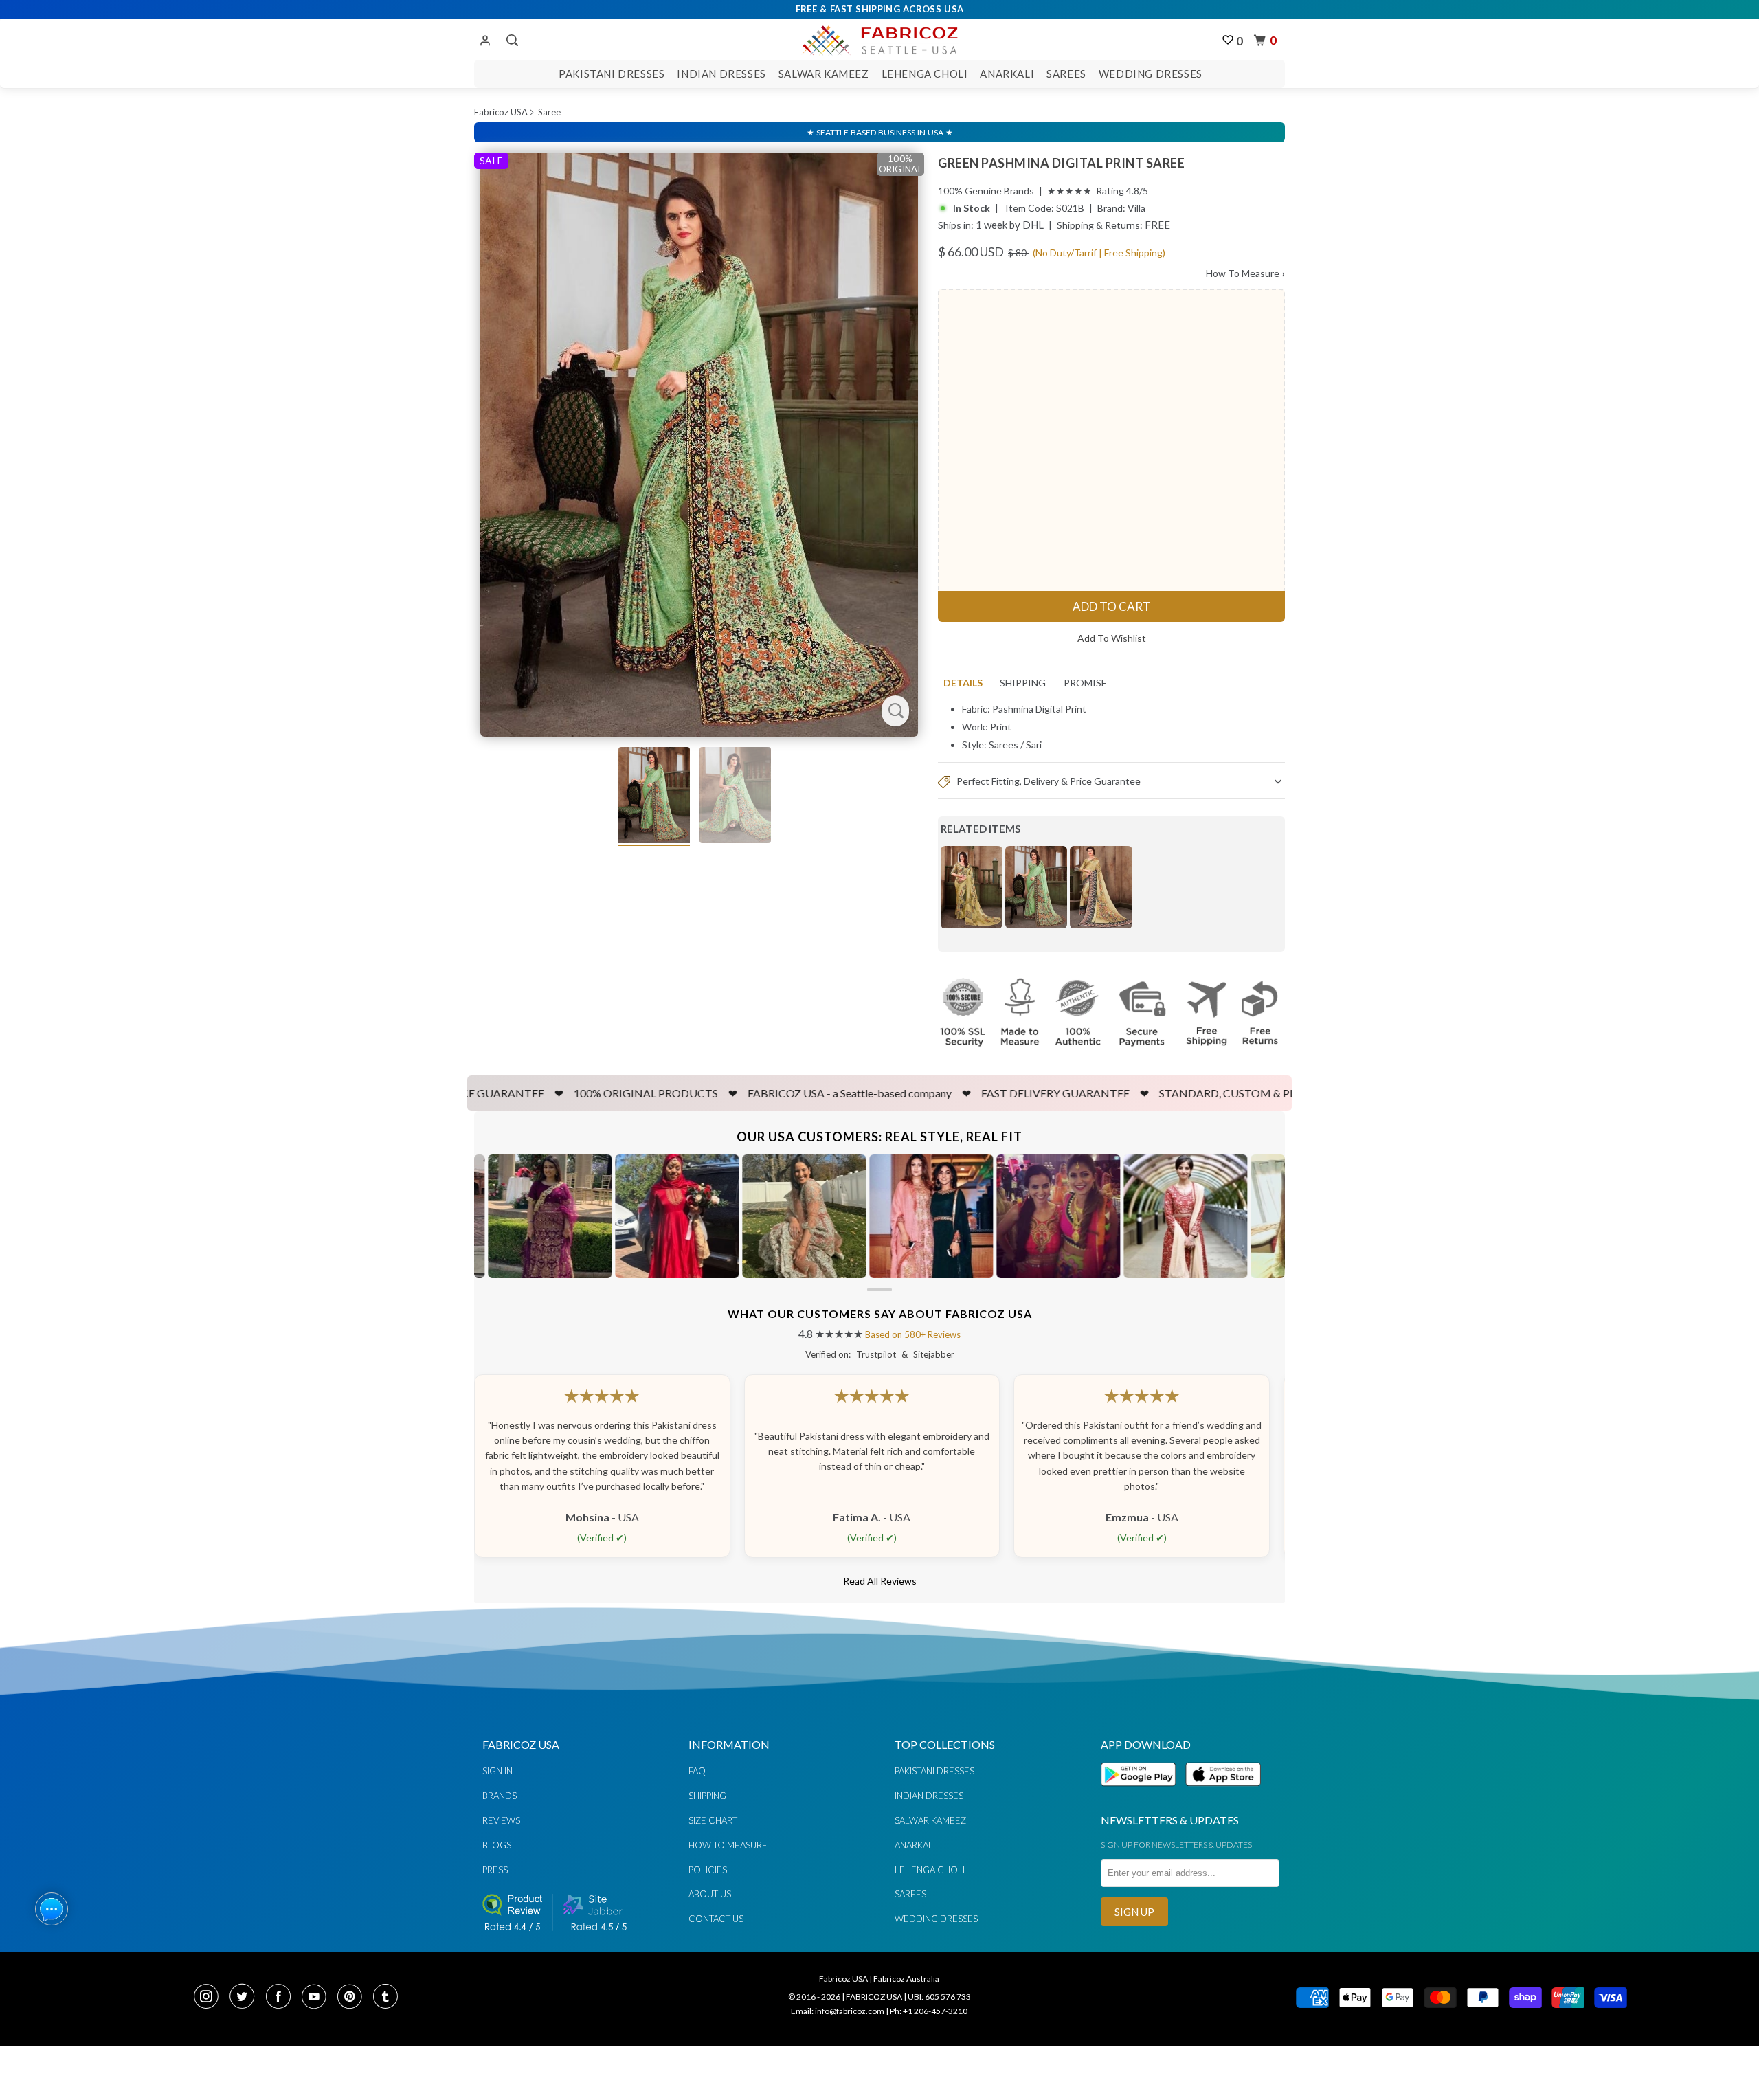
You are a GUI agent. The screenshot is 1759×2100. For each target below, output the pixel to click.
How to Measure (728, 1845)
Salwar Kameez (824, 74)
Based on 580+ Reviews (913, 1334)
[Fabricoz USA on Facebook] (282, 1998)
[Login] (485, 41)
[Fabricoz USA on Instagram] (210, 1998)
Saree (549, 112)
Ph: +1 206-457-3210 (929, 2011)
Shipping (1023, 683)
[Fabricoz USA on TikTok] (387, 1998)
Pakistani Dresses (612, 74)
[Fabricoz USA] (879, 38)
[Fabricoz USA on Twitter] (246, 1998)
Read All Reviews (880, 1581)
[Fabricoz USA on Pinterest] (354, 1998)
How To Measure (1245, 273)
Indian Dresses (721, 74)
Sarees (1066, 74)
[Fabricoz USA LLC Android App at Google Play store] (1142, 1794)
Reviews (501, 1820)
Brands (500, 1796)
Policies (708, 1870)
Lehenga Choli (925, 74)
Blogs (497, 1845)
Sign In (497, 1771)
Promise (1085, 683)
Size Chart (713, 1820)
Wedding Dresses (1151, 74)
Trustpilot (876, 1354)
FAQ (697, 1771)
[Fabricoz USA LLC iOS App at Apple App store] (1223, 1794)
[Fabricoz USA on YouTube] (318, 1998)
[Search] (511, 41)
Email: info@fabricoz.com (838, 2011)
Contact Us (716, 1919)
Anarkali (1007, 74)
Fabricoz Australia (906, 1979)
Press (495, 1870)
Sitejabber (934, 1354)
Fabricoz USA (501, 112)
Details (963, 683)
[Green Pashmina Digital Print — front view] (699, 445)
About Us (710, 1894)
